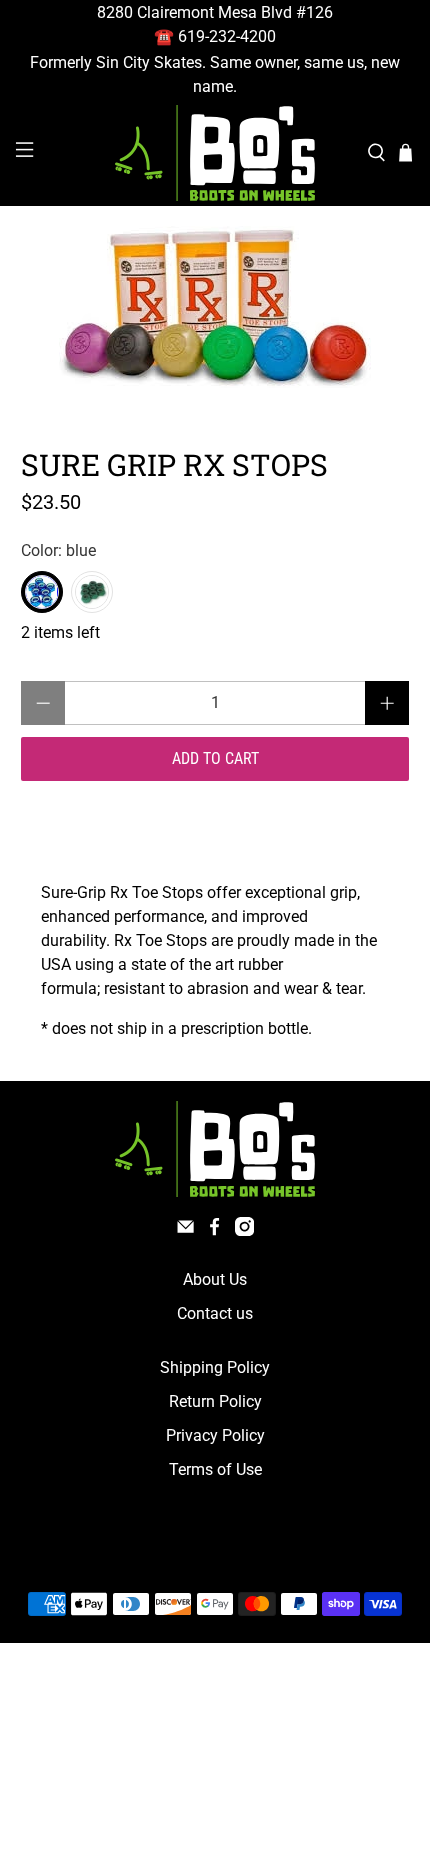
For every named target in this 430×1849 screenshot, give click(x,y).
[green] (92, 592)
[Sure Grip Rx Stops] (215, 307)
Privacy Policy (215, 1435)
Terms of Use (215, 1469)
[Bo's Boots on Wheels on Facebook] (214, 1230)
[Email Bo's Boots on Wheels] (185, 1230)
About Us (215, 1279)
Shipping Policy (215, 1367)
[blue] (42, 592)
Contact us (215, 1313)
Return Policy (215, 1401)
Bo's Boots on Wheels (178, 1556)
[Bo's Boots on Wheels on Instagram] (244, 1230)
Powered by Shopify (301, 1556)
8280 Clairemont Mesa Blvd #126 (215, 12)
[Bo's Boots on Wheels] (215, 153)
